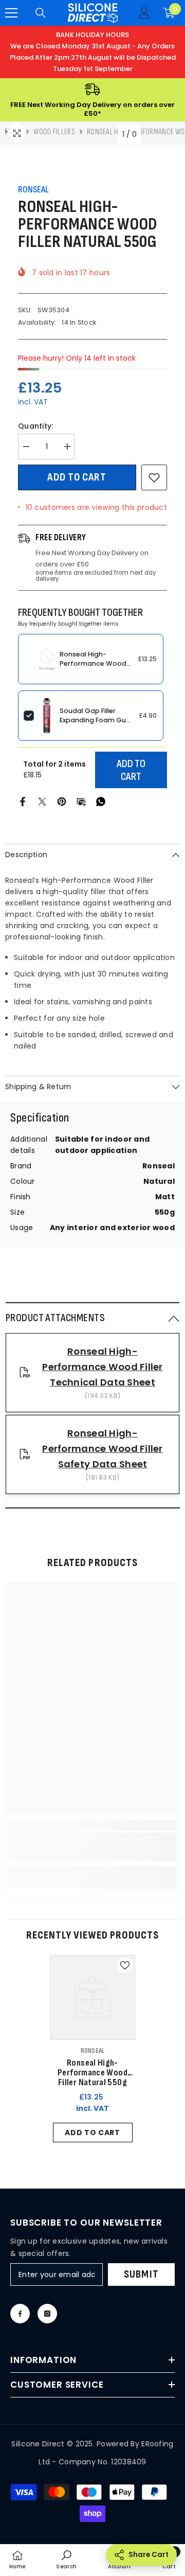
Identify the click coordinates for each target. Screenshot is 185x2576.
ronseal (33, 190)
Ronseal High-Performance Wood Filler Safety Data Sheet (102, 1449)
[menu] (11, 13)
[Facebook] (23, 801)
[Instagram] (47, 2314)
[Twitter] (42, 801)
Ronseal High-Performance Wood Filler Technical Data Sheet (102, 1367)
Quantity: (36, 426)
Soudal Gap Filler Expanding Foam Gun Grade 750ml (95, 720)
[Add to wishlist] (154, 477)
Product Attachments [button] (55, 1318)
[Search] (41, 13)
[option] (93, 2051)
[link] (92, 1847)
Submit (141, 2274)
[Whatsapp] (101, 801)
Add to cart (77, 477)
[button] (92, 1318)
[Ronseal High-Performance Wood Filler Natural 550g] (93, 1997)
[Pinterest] (62, 801)
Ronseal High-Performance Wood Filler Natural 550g (93, 663)
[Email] (81, 801)
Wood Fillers (54, 132)
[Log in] (144, 13)
